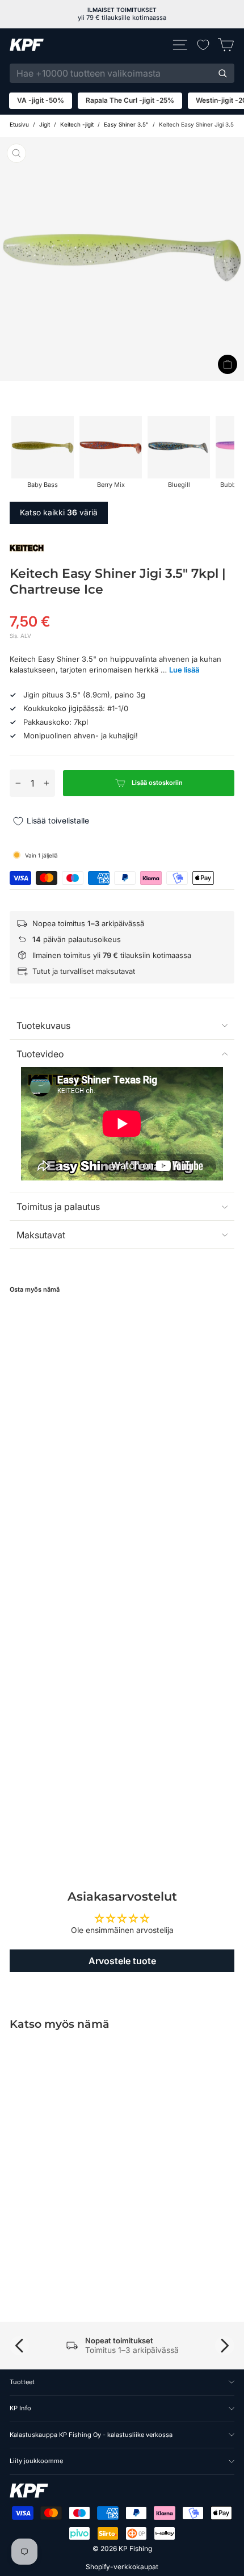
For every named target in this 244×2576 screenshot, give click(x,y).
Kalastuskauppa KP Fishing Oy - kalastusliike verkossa (91, 2435)
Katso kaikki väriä (59, 512)
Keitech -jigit (77, 124)
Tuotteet (22, 2382)
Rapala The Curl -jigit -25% (130, 100)
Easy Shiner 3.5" (126, 124)
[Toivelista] (203, 45)
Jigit (45, 124)
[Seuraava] (225, 2346)
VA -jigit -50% (41, 100)
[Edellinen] (19, 2346)
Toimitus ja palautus (58, 1207)
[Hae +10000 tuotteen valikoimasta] (222, 73)
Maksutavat (41, 1235)
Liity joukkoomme (36, 2461)
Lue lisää (184, 670)
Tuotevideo (40, 1054)
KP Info (20, 2408)
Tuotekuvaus (43, 1026)
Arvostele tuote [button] (122, 1961)
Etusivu (19, 124)
